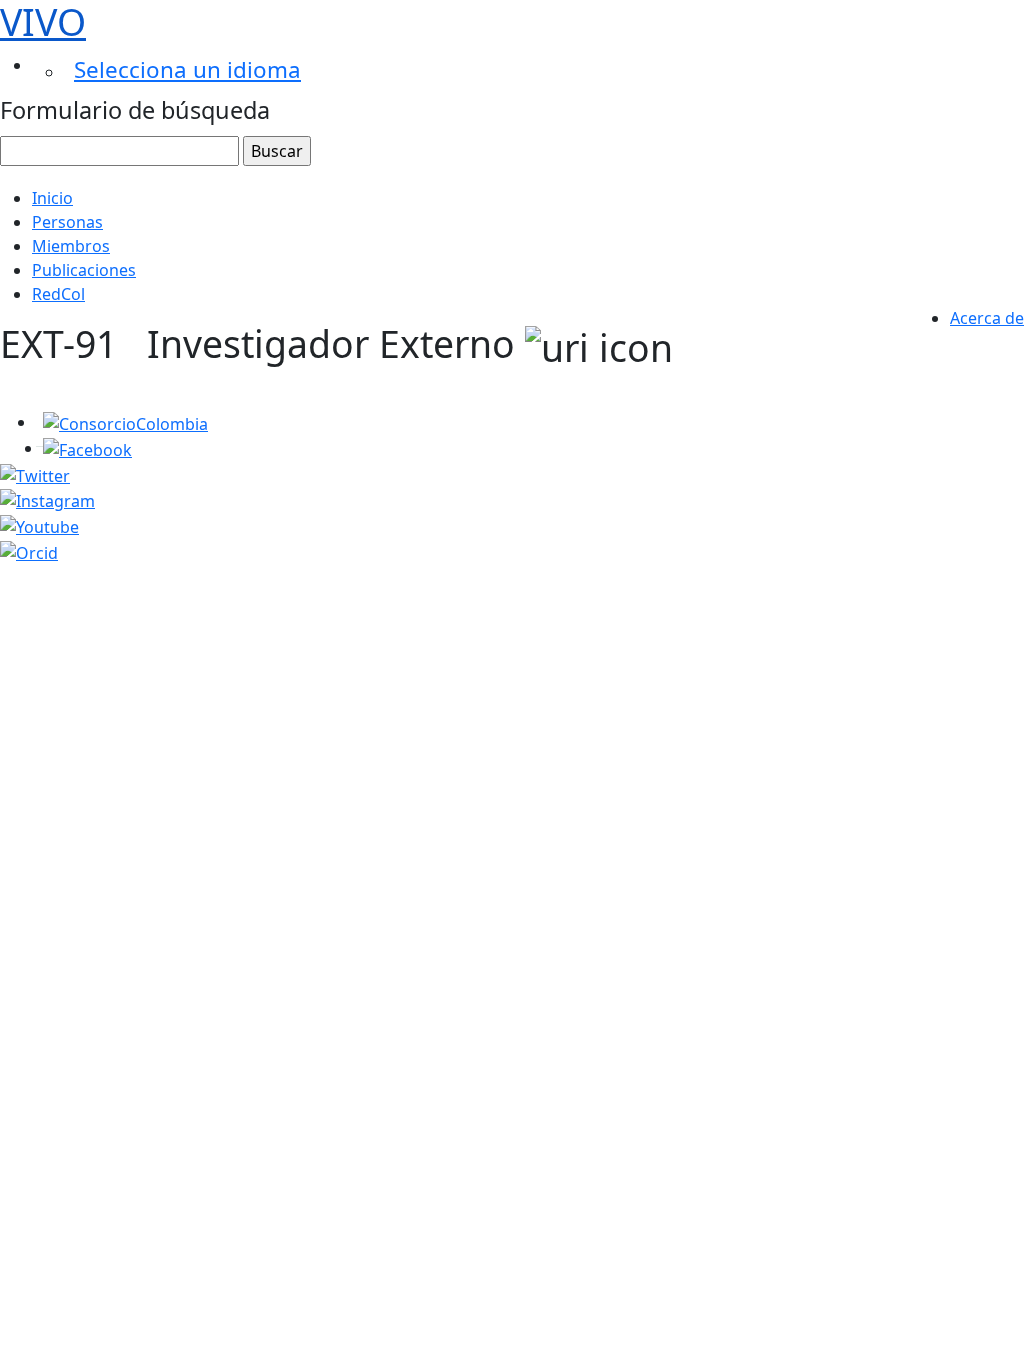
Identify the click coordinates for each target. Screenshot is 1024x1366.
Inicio (52, 198)
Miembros (71, 246)
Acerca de (987, 318)
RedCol (58, 294)
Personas (67, 222)
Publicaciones (84, 270)
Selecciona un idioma (187, 69)
